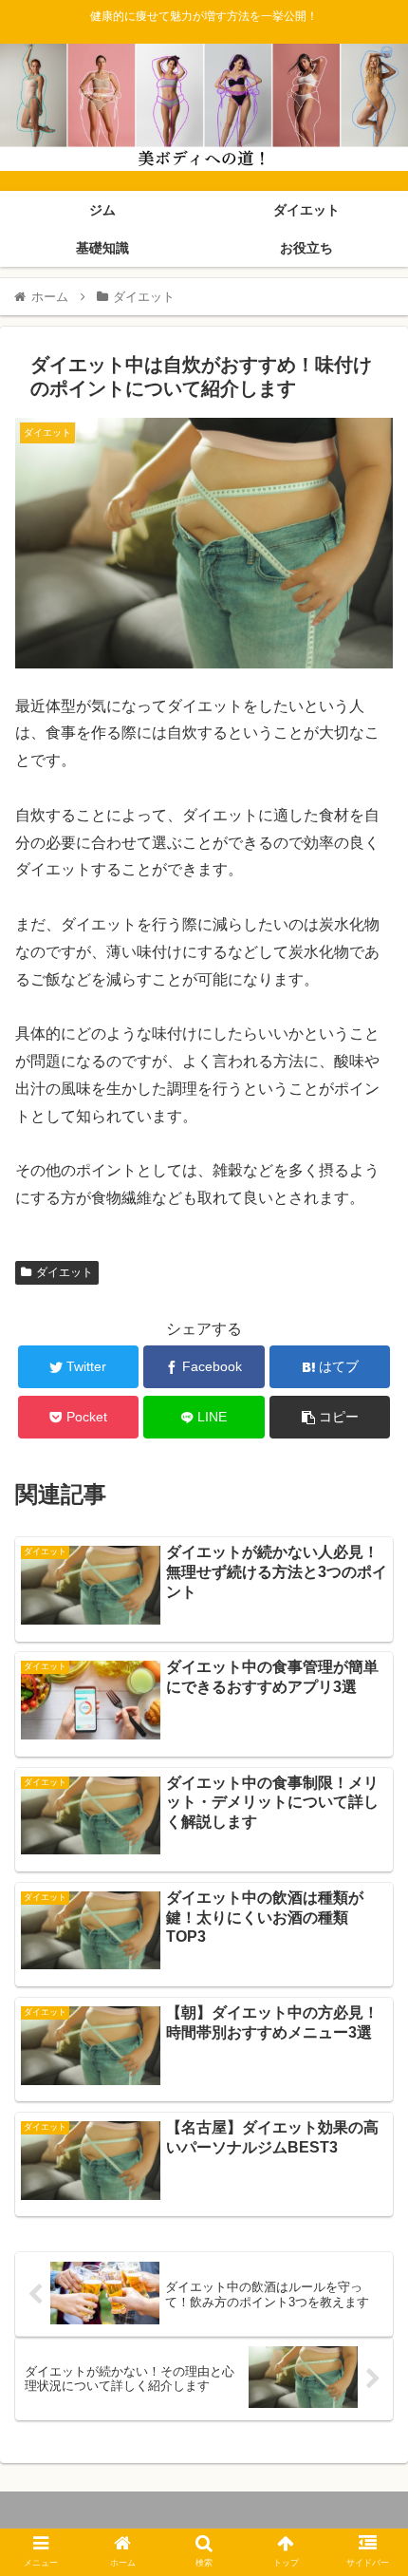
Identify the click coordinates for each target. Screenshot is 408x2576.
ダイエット (65, 1272)
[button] (369, 1914)
